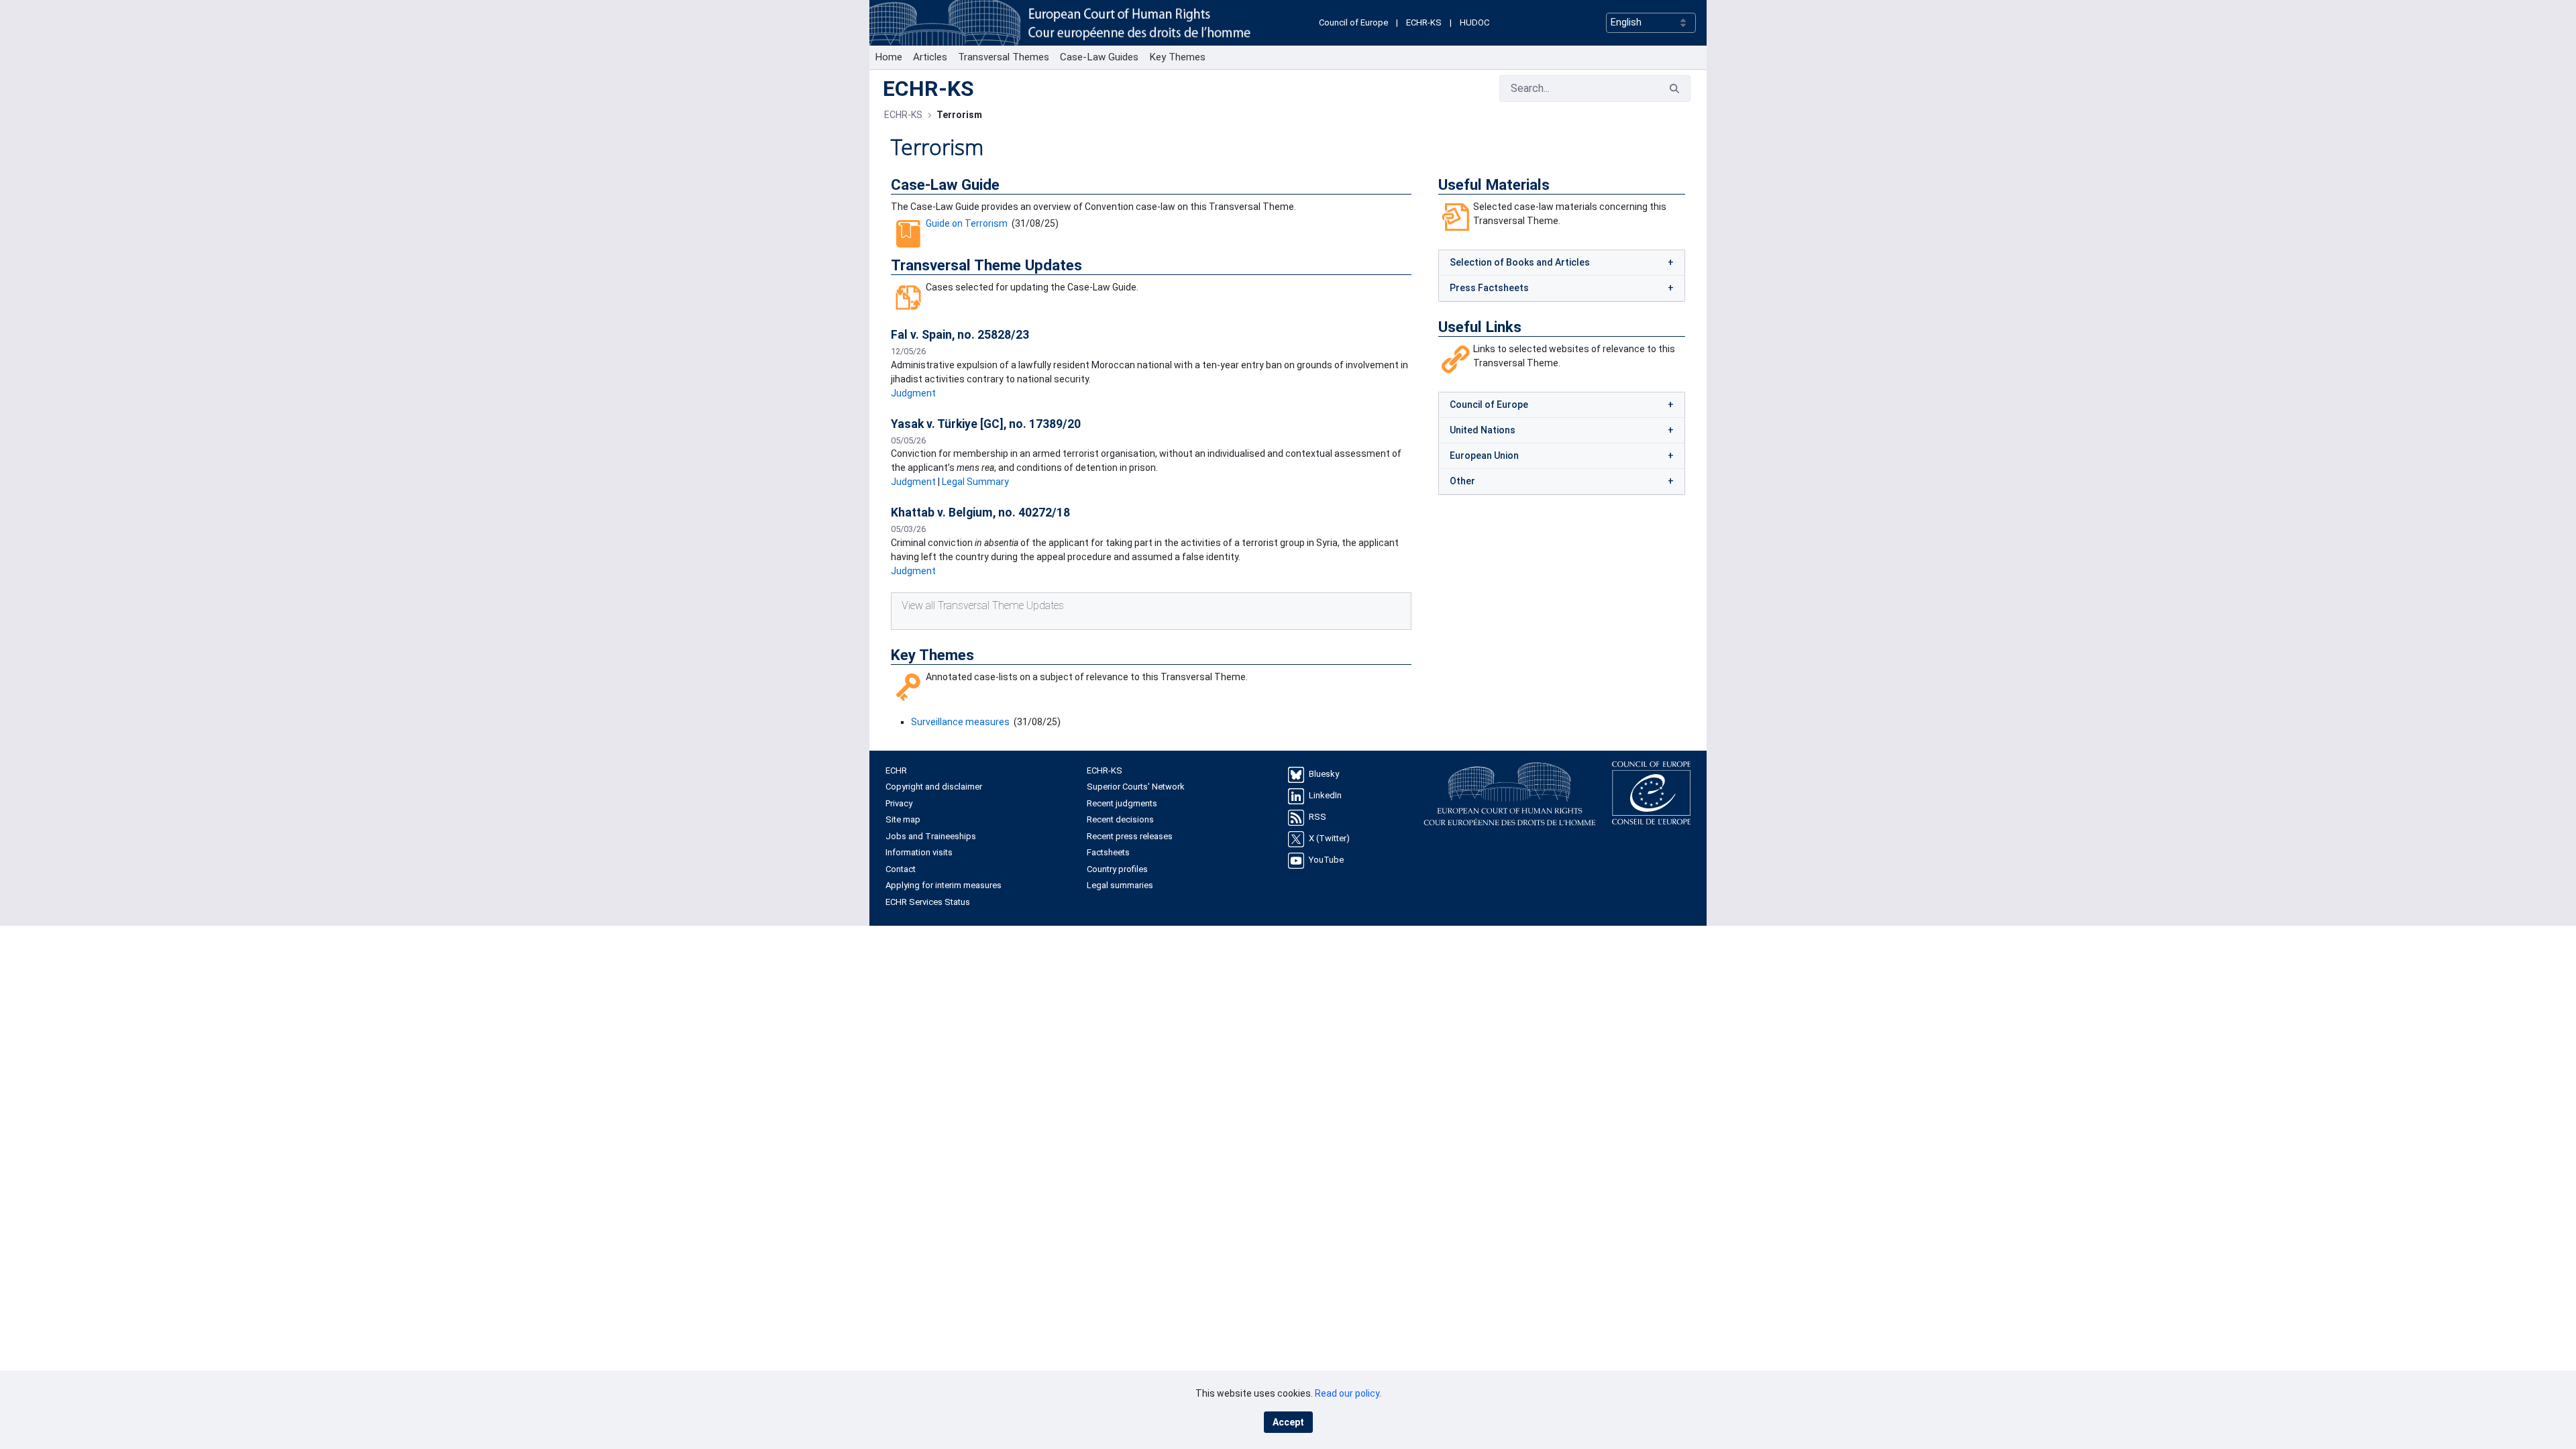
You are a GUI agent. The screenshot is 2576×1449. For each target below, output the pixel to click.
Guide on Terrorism (967, 223)
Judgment (913, 393)
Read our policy (1347, 1393)
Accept (1288, 1422)
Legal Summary (975, 482)
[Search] (1674, 89)
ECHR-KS (1424, 22)
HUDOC (1474, 22)
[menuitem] (889, 57)
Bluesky (1324, 774)
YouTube (1326, 860)
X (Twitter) (1329, 838)
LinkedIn (1325, 795)
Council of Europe (1353, 22)
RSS (1318, 817)
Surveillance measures (960, 722)
